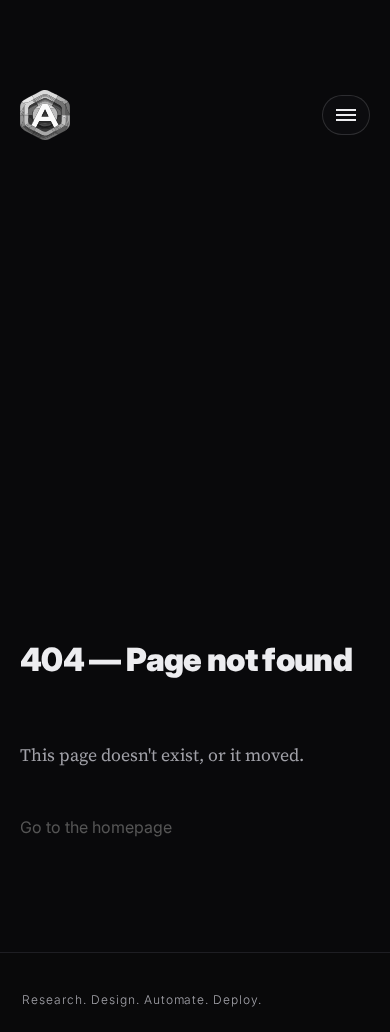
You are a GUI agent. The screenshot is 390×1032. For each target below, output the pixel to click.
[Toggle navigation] (346, 115)
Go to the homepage (96, 827)
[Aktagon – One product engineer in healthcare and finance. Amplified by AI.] (45, 113)
